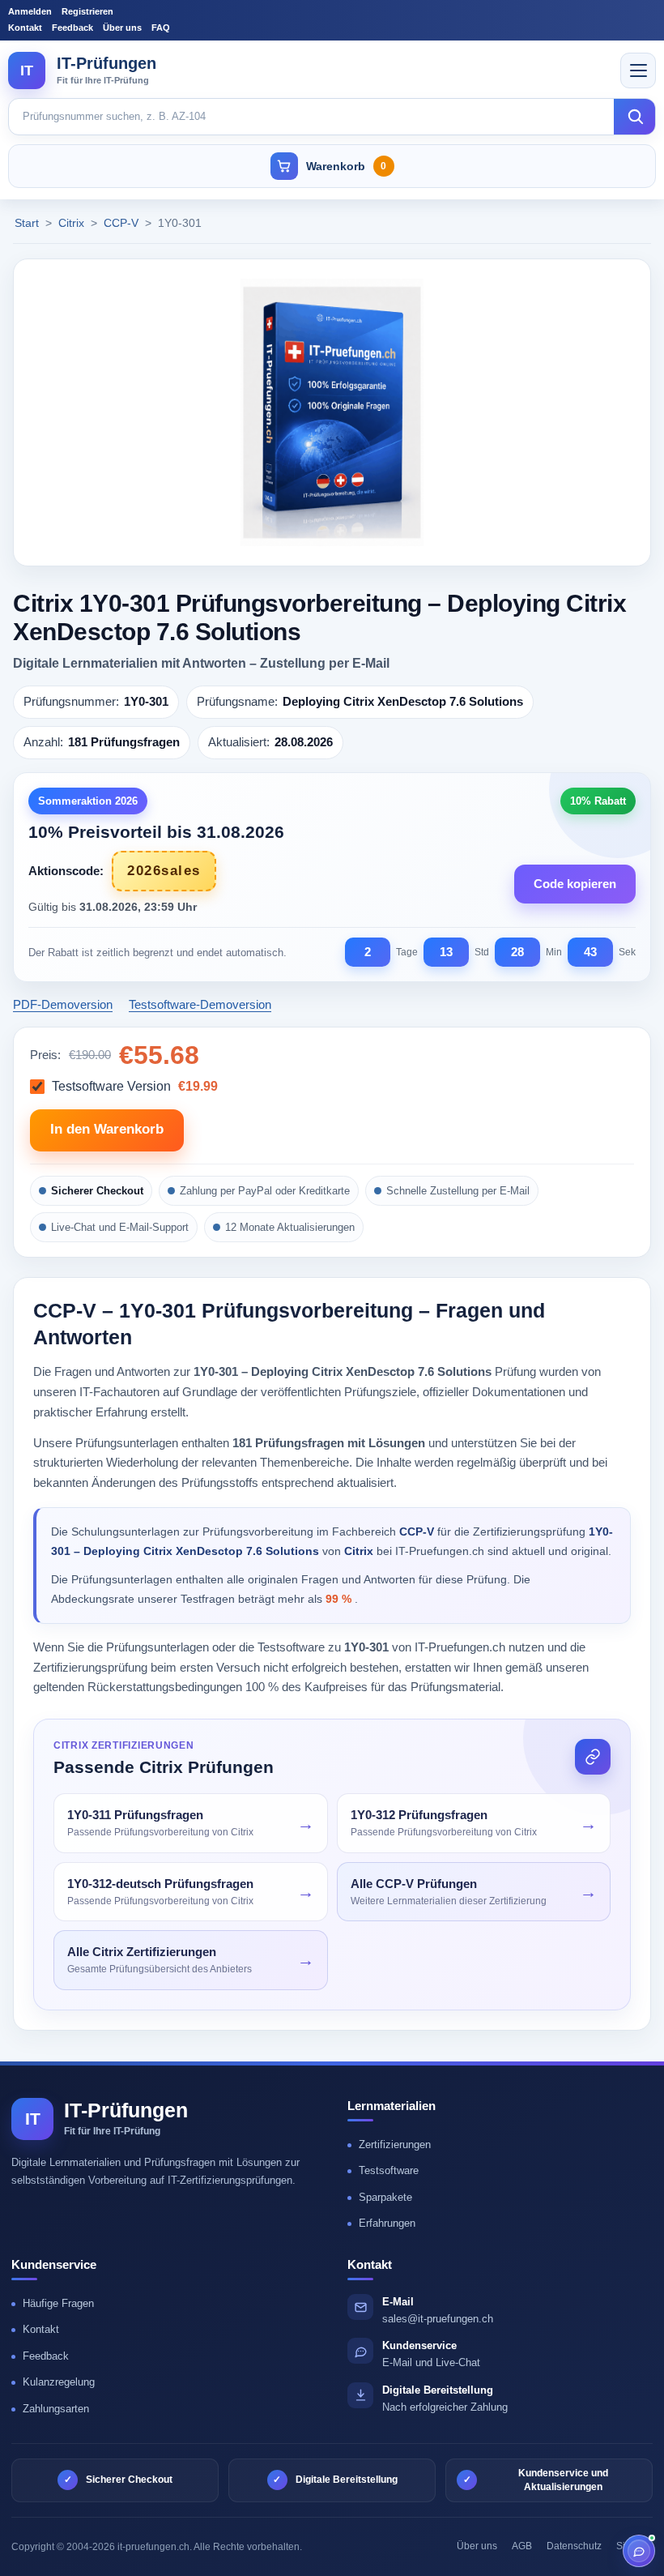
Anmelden (30, 11)
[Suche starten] (635, 117)
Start (27, 223)
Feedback (72, 28)
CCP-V (123, 223)
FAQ (161, 28)
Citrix (73, 223)
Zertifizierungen (395, 2145)
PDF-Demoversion (63, 1004)
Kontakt (25, 28)
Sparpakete (385, 2197)
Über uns (122, 28)
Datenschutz (574, 2546)
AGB (522, 2546)
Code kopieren (575, 884)
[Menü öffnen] (638, 70)
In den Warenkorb (107, 1129)
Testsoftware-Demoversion (200, 1004)
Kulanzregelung (59, 2382)
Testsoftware (389, 2170)
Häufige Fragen (58, 2303)
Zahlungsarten (56, 2409)
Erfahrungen (387, 2223)
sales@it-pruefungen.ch (438, 2319)
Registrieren (87, 11)
